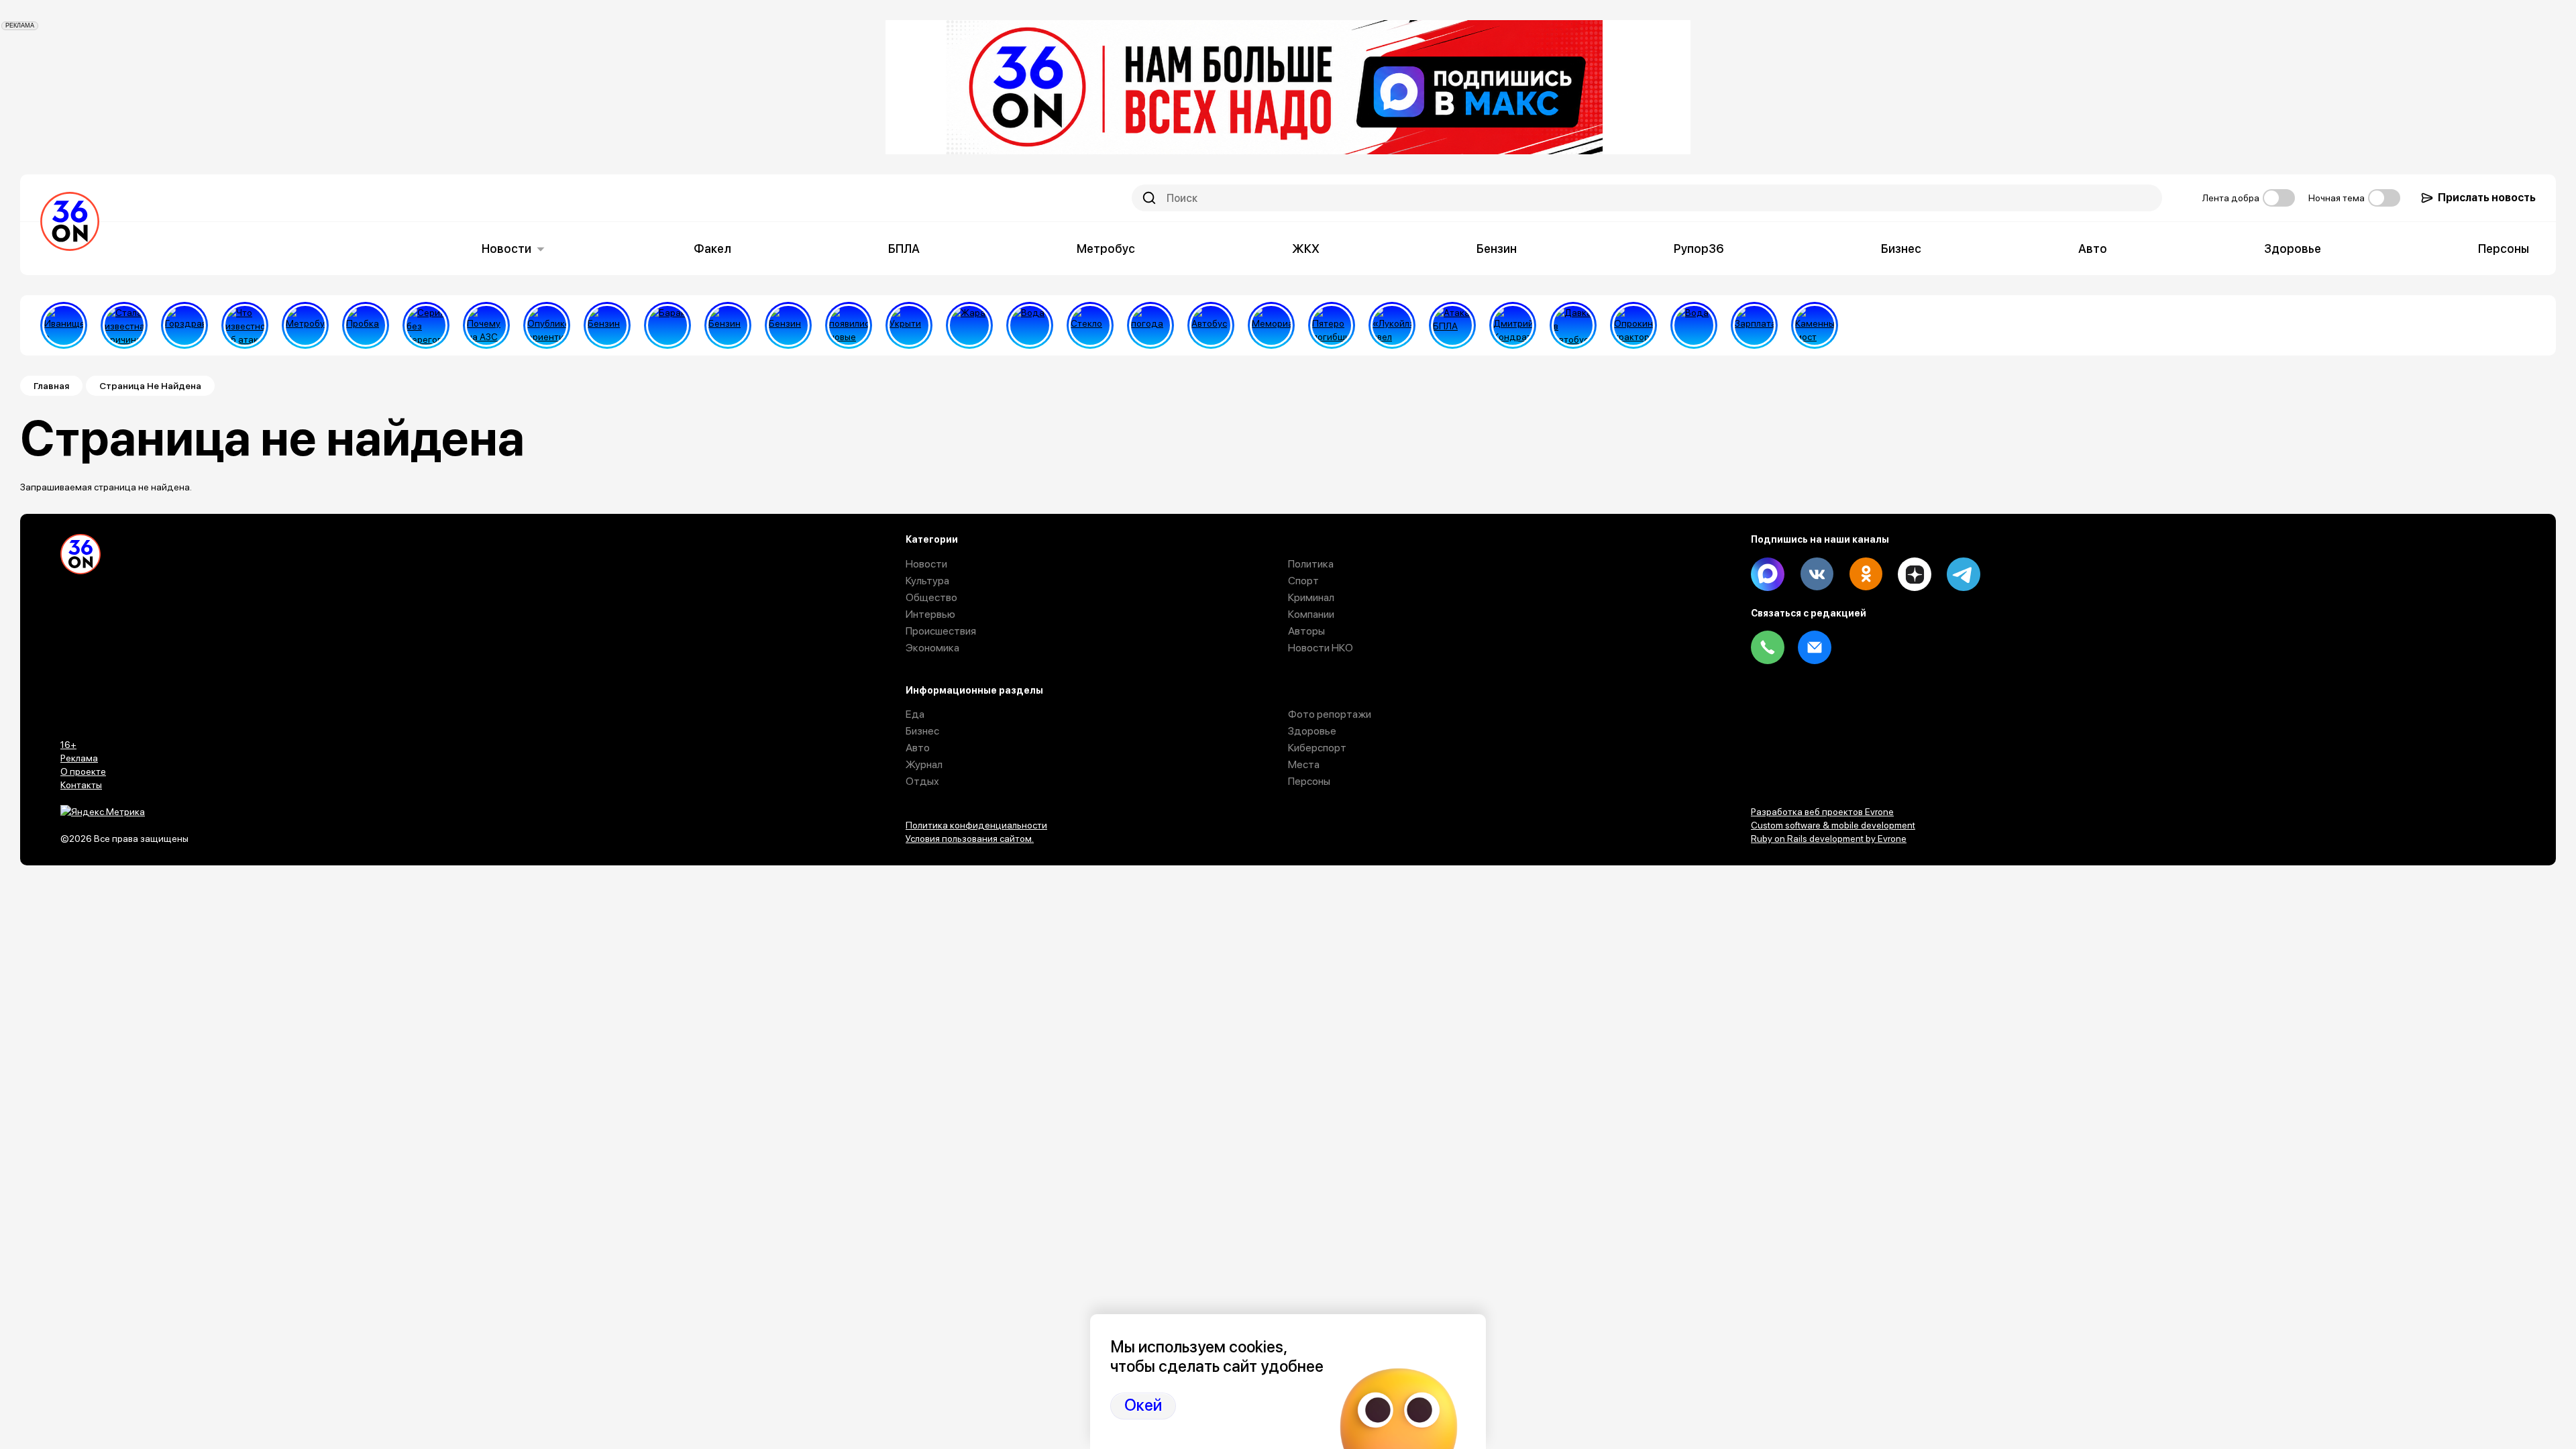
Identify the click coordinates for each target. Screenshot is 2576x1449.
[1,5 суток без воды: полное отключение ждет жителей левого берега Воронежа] (1030, 325)
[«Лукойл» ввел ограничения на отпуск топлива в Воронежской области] (1392, 325)
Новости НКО (1321, 648)
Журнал (924, 764)
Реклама (79, 758)
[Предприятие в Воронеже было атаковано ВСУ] (1452, 325)
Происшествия (941, 631)
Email (1815, 647)
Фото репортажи (1330, 714)
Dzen (1915, 574)
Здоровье (2293, 249)
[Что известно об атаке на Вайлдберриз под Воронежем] (245, 325)
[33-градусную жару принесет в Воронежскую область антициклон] (1150, 325)
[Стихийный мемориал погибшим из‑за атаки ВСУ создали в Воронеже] (1271, 325)
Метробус (1106, 249)
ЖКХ (1306, 249)
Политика (1311, 564)
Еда (915, 714)
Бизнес (1901, 249)
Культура (927, 581)
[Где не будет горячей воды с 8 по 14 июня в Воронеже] (1694, 325)
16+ (68, 745)
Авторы (1306, 631)
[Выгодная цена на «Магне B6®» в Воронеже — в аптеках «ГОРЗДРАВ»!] (184, 325)
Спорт (1303, 581)
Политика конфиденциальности (976, 825)
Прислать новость (2487, 198)
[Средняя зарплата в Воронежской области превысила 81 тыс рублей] (1754, 325)
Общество (931, 597)
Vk (1817, 574)
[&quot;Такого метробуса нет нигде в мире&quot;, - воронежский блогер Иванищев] (64, 325)
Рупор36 (1699, 249)
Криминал (1311, 597)
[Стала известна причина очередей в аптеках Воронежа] (124, 325)
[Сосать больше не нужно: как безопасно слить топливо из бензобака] (607, 325)
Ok (1866, 574)
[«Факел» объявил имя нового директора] (1513, 325)
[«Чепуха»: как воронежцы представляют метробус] (305, 325)
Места (1304, 764)
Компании (1311, 614)
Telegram (1964, 574)
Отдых (922, 781)
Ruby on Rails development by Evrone (1829, 839)
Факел (712, 249)
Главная (51, 386)
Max (1768, 574)
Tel (1768, 647)
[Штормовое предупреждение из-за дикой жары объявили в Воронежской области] (969, 325)
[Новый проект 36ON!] (426, 325)
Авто (2093, 249)
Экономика (932, 648)
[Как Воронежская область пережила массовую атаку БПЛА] (1090, 325)
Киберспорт (1317, 748)
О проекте (83, 771)
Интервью (930, 614)
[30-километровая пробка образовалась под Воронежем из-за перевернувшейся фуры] (366, 325)
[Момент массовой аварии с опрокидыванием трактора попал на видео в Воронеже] (1633, 325)
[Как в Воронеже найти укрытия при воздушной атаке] (909, 325)
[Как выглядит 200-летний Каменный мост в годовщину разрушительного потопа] (1815, 325)
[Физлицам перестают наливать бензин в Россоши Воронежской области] (788, 325)
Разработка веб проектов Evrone (1822, 812)
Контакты (81, 785)
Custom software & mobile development (1833, 825)
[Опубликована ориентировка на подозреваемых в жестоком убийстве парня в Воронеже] (547, 325)
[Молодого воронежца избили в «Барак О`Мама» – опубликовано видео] (667, 325)
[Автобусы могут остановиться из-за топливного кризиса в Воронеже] (1211, 325)
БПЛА (904, 249)
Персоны (2504, 249)
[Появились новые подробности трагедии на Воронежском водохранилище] (849, 325)
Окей (1143, 1405)
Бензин (1497, 249)
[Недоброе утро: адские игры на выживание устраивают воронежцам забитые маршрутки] (1573, 325)
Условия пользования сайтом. (970, 839)
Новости (506, 249)
